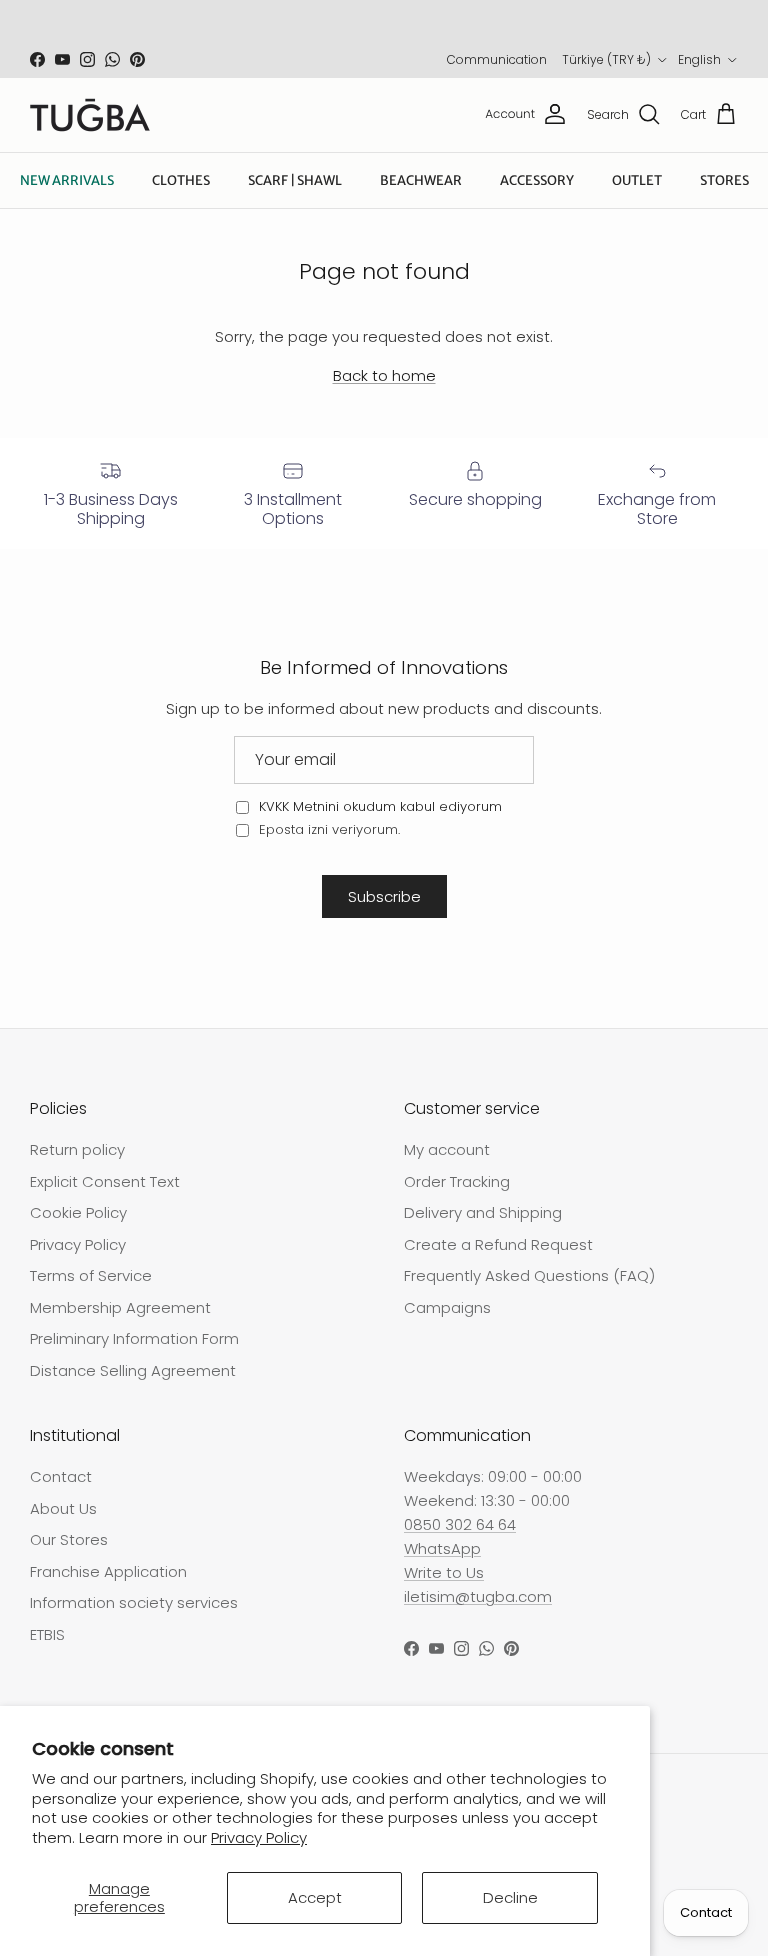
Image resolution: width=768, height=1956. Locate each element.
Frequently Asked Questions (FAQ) (529, 1275)
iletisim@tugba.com (478, 1596)
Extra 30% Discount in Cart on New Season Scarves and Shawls (384, 24)
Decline (510, 1897)
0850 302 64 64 (460, 1524)
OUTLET (637, 180)
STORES (724, 180)
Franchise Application (108, 1571)
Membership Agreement (120, 1307)
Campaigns (447, 1307)
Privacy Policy (259, 1837)
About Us (63, 1508)
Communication (497, 59)
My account (447, 1149)
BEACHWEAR (421, 180)
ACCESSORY (537, 180)
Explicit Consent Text (105, 1181)
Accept (315, 1897)
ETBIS (47, 1634)
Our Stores (69, 1539)
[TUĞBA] (90, 115)
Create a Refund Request (498, 1244)
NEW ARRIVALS (67, 180)
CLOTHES (181, 180)
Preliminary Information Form (134, 1338)
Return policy (77, 1149)
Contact (61, 1476)
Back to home (384, 375)
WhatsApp (442, 1548)
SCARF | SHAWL (295, 180)
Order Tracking (457, 1181)
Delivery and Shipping (483, 1212)
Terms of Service (91, 1275)
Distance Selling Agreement (133, 1370)
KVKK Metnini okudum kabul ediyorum (380, 806)
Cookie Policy (78, 1212)
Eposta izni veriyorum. (327, 829)
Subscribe (384, 896)
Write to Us (444, 1572)
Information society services (134, 1602)
